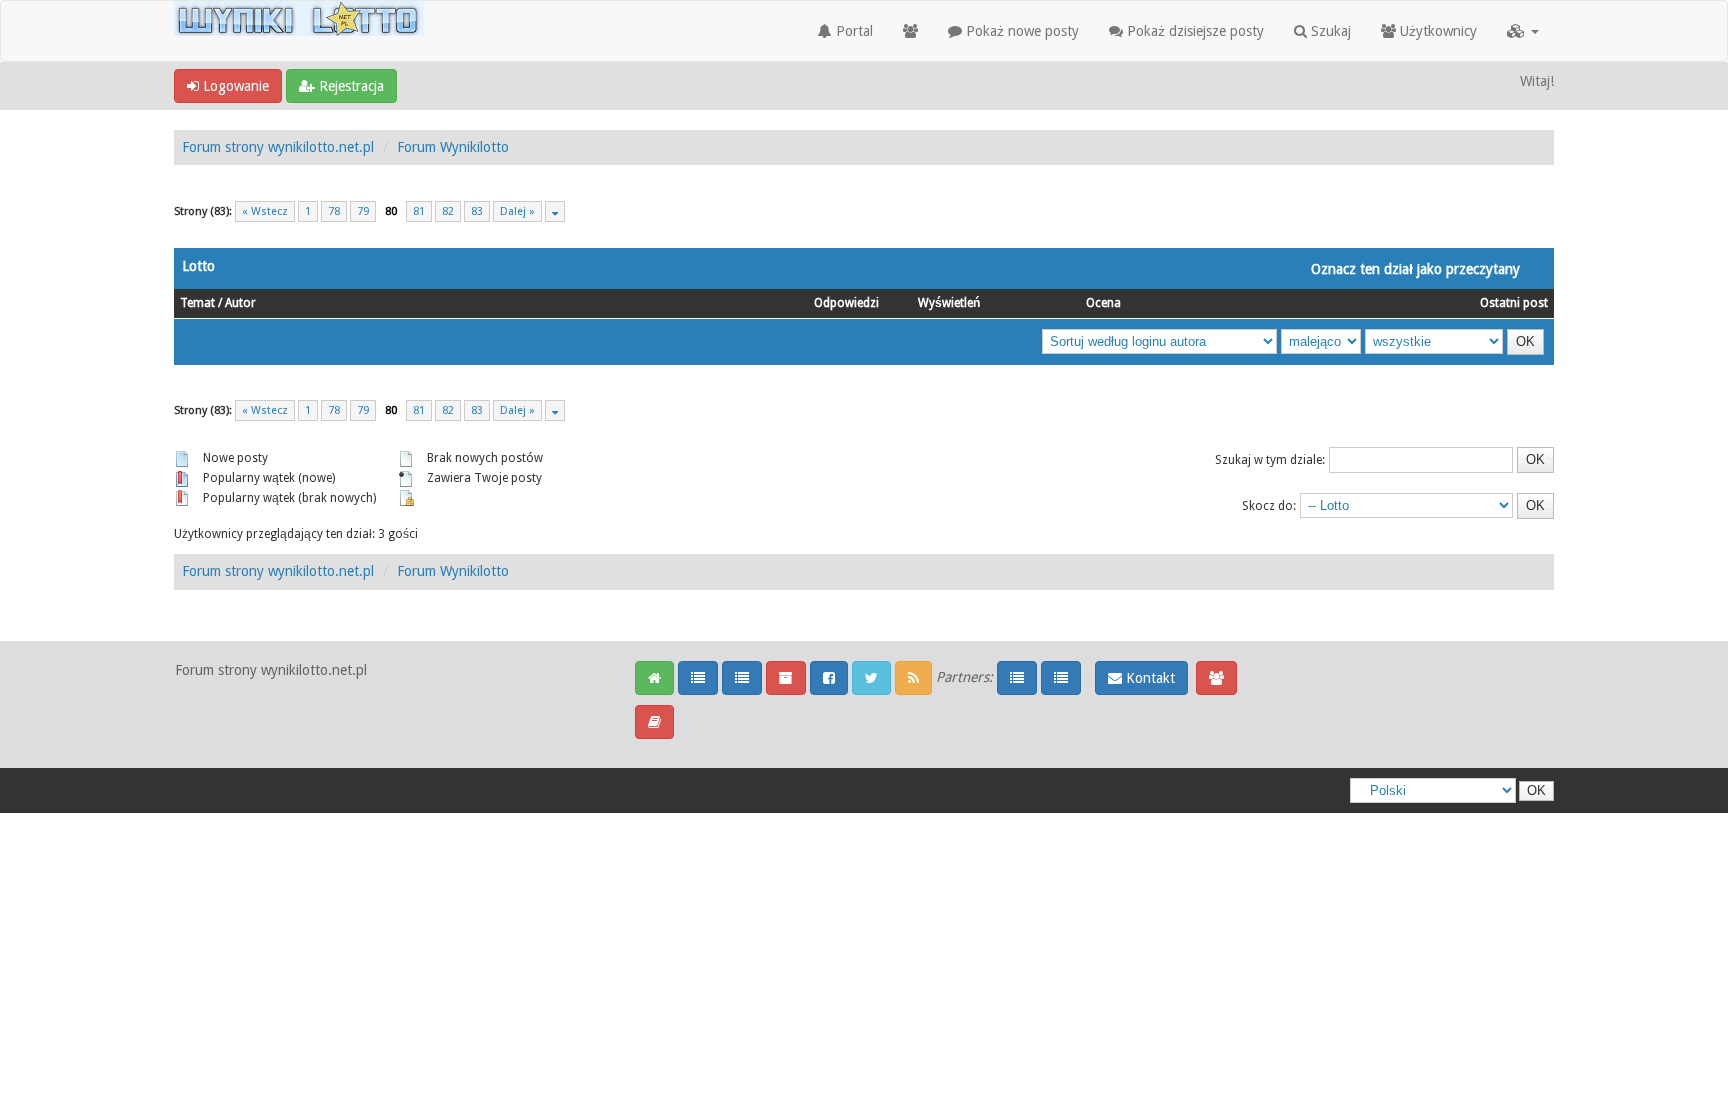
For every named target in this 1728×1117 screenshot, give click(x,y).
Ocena (1103, 303)
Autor (240, 303)
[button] (1523, 31)
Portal (852, 31)
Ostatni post (1514, 303)
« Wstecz (265, 211)
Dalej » (517, 211)
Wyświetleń (949, 303)
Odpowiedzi (846, 303)
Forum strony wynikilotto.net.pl (278, 147)
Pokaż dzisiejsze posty (1193, 31)
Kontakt (1148, 678)
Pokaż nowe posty (1020, 31)
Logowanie (234, 86)
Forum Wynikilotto (453, 147)
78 (334, 211)
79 (363, 211)
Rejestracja (349, 86)
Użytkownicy (1436, 31)
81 (419, 211)
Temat (197, 303)
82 (448, 211)
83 (477, 211)
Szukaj (1329, 31)
